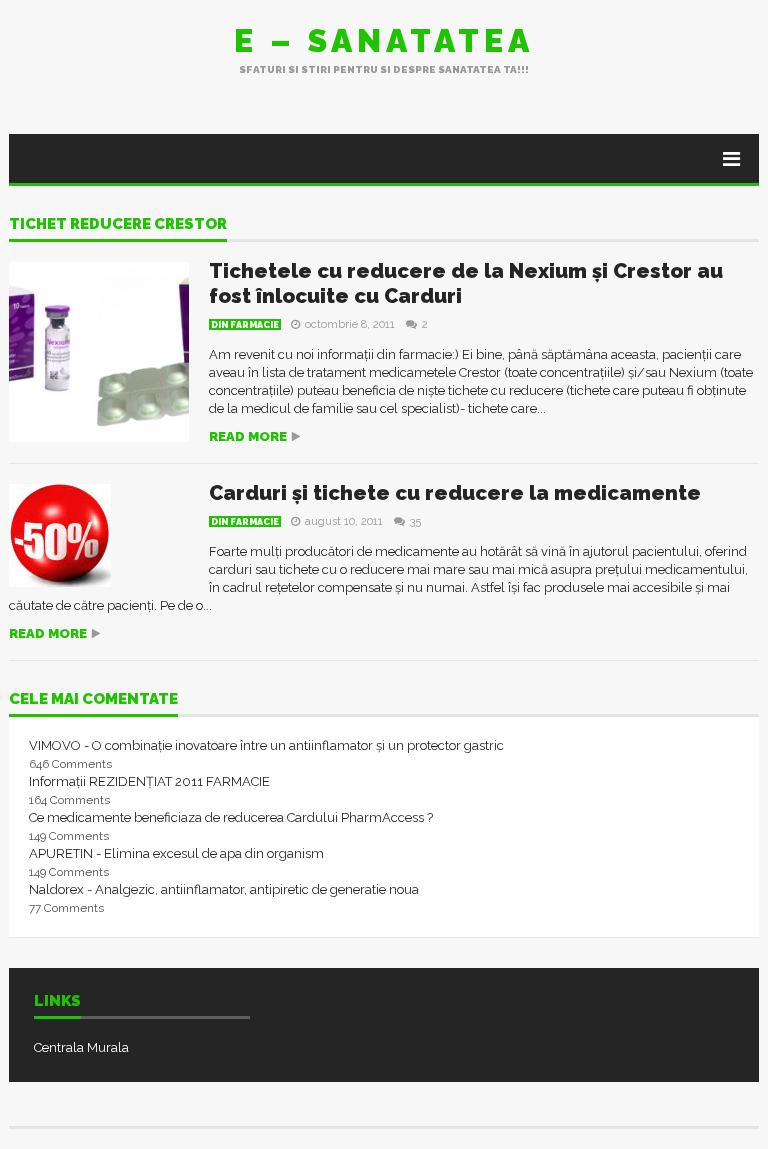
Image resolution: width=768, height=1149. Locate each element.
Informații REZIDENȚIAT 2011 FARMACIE (149, 781)
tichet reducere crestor (118, 225)
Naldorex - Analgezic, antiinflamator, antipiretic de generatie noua (224, 889)
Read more (248, 436)
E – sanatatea (384, 40)
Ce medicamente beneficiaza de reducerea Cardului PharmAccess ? (231, 817)
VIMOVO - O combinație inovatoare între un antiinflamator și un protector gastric (266, 745)
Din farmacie (245, 325)
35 (415, 521)
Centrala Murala (81, 1047)
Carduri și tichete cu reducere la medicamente (455, 493)
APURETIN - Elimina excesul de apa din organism (176, 853)
